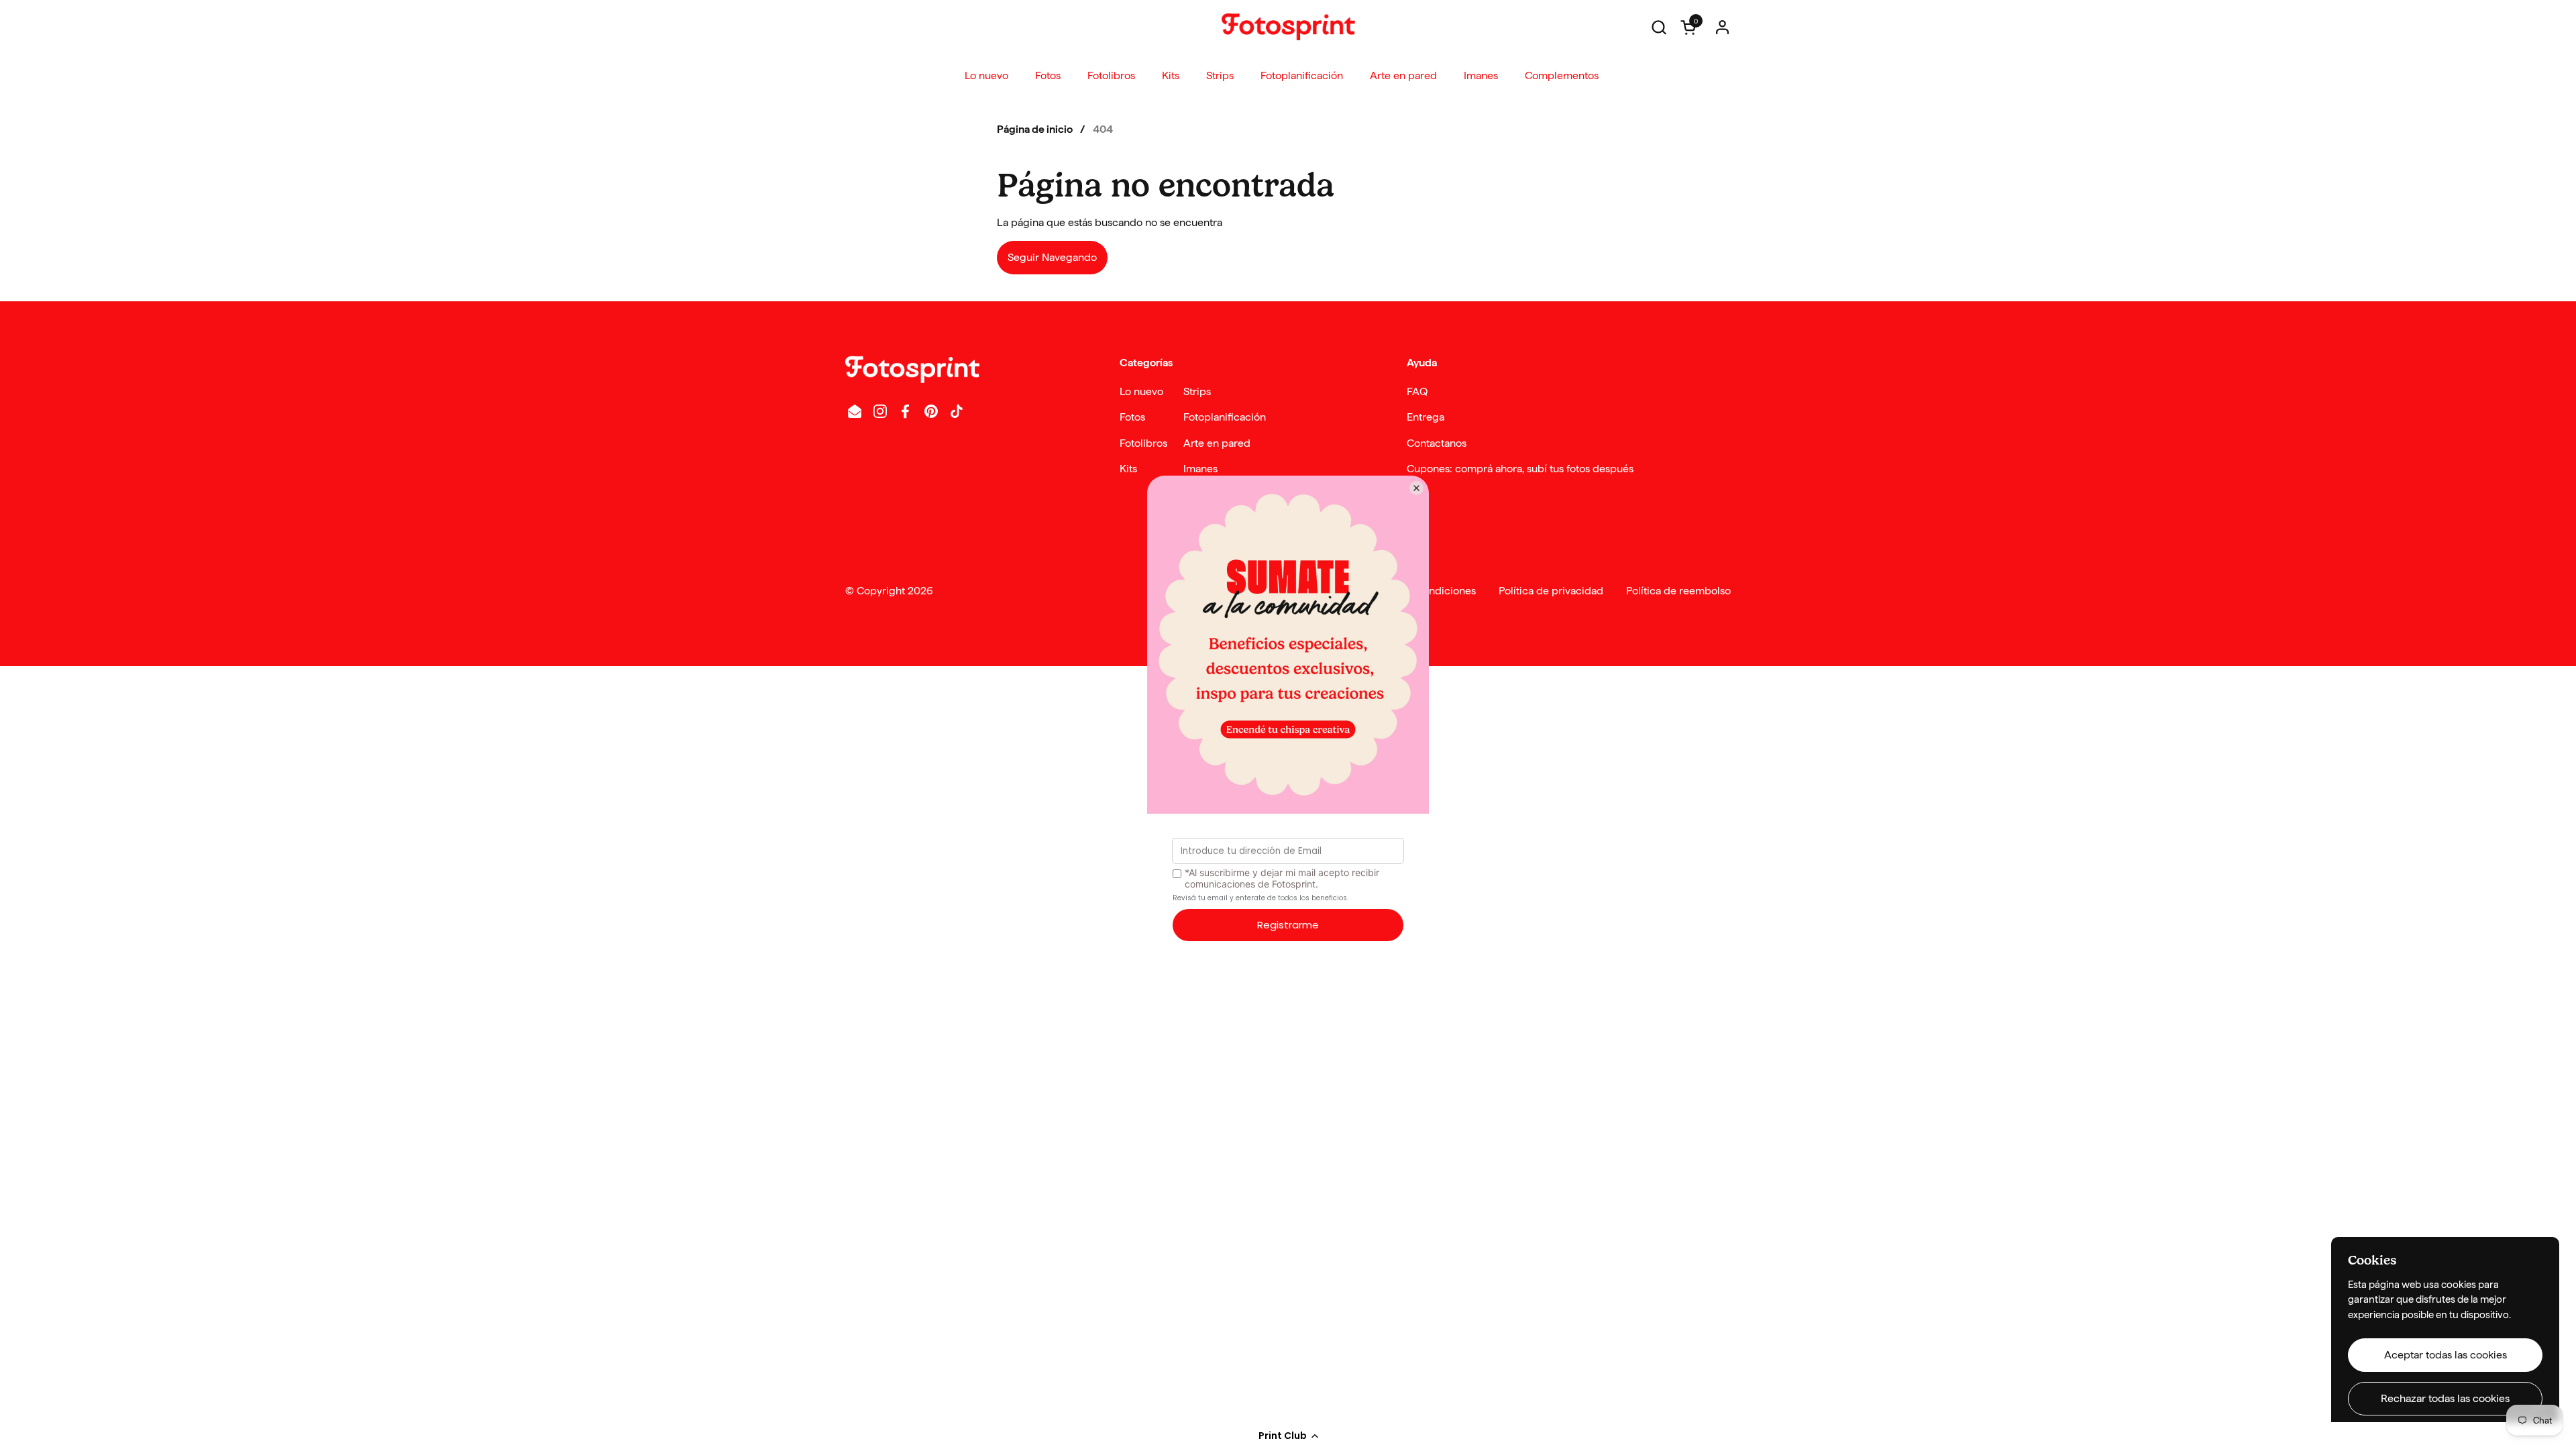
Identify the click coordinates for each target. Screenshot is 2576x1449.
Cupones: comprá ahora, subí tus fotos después (1520, 469)
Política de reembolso (1678, 591)
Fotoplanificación (1225, 417)
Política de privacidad (1551, 591)
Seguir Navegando (1052, 257)
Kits (1128, 469)
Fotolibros (1143, 443)
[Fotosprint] (1288, 27)
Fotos (1132, 417)
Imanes (1200, 469)
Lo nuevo (1141, 391)
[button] (1288, 1436)
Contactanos (1437, 443)
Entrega (1426, 417)
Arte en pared (1217, 443)
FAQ (1417, 391)
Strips (1197, 391)
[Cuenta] (1722, 27)
